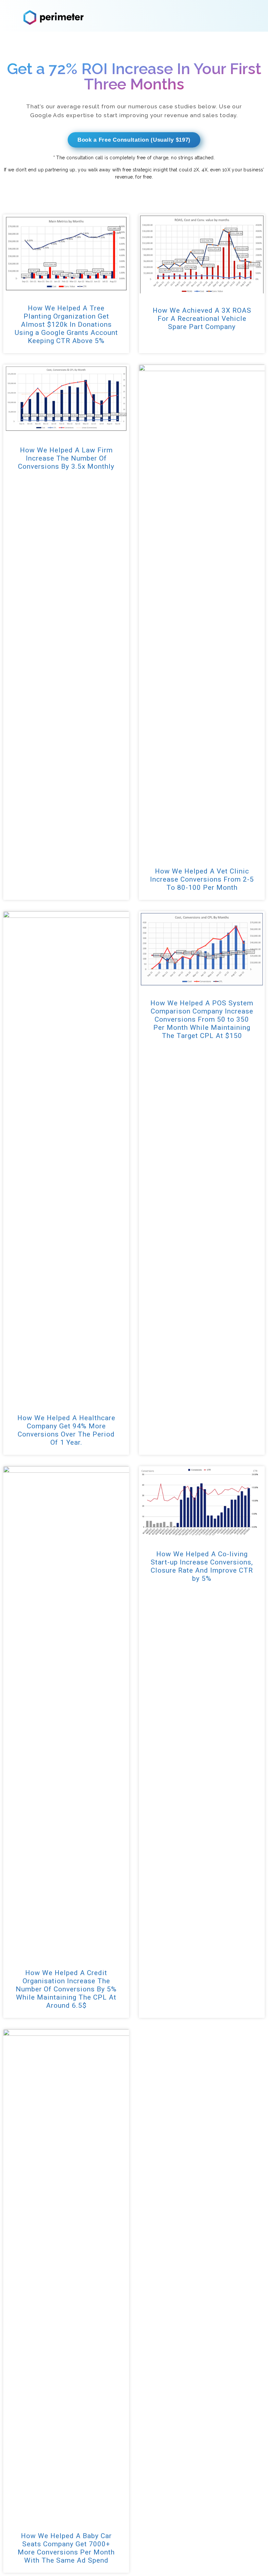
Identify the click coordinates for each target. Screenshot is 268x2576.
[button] (134, 140)
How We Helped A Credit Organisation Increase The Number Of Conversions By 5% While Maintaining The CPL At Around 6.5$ (66, 1989)
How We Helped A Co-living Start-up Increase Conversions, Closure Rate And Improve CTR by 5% (202, 1566)
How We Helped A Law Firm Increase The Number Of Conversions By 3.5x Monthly (66, 458)
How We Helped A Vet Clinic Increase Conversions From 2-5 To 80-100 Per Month (202, 879)
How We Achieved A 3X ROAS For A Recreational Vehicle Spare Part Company (202, 319)
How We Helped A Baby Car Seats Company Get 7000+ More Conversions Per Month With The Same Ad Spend (66, 2548)
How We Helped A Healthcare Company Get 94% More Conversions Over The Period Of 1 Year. (66, 1430)
